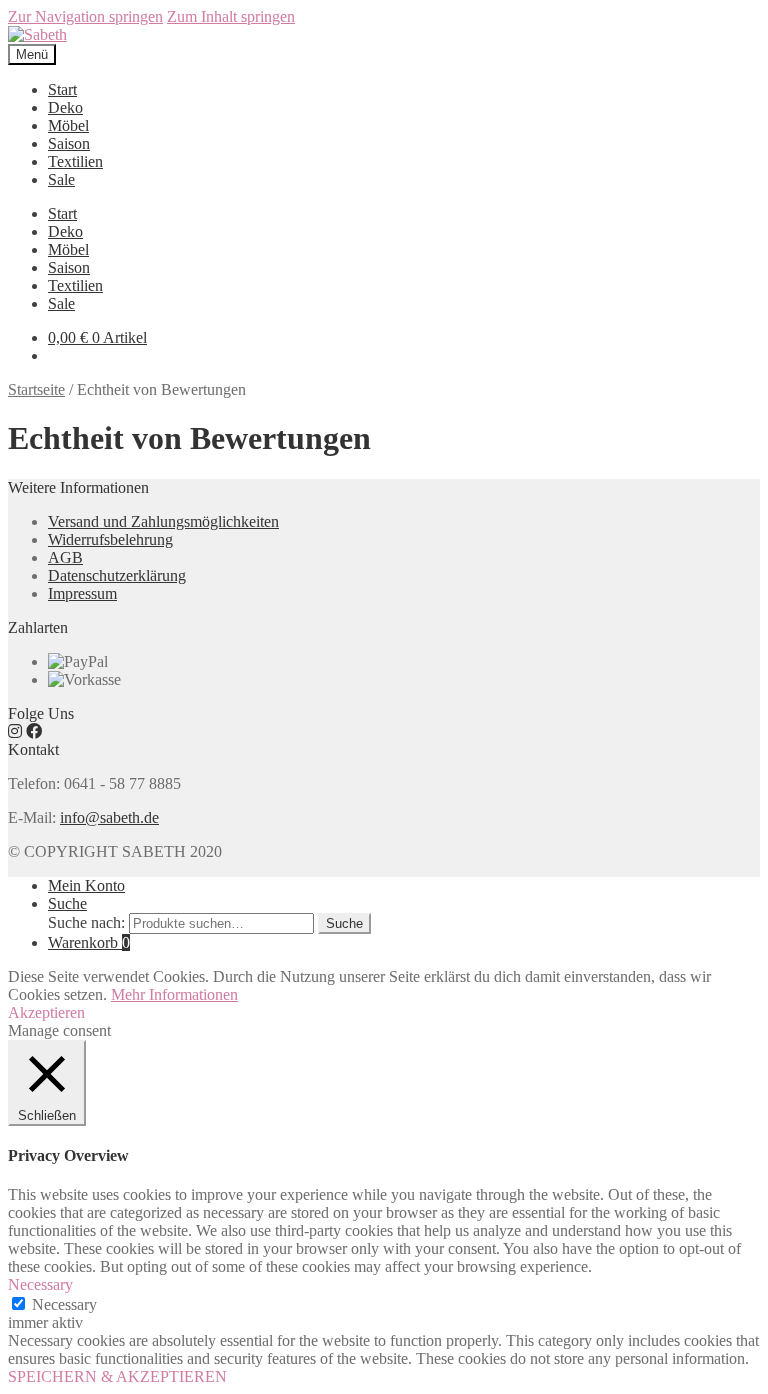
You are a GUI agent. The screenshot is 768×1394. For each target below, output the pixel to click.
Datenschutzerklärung (117, 575)
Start (62, 89)
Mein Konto (86, 885)
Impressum (82, 593)
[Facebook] (34, 731)
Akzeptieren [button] (46, 1012)
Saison (69, 143)
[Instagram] (15, 731)
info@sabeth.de (109, 817)
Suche (67, 903)
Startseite (36, 389)
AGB (65, 557)
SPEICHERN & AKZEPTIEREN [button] (117, 1376)
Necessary (64, 1304)
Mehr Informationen (174, 994)
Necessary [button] (40, 1284)
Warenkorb (89, 942)
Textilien (75, 161)
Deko (65, 107)
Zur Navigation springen (85, 16)
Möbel (68, 125)
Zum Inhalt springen (231, 16)
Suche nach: (86, 922)
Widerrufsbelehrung (110, 539)
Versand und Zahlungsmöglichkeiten (163, 521)
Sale (61, 179)
